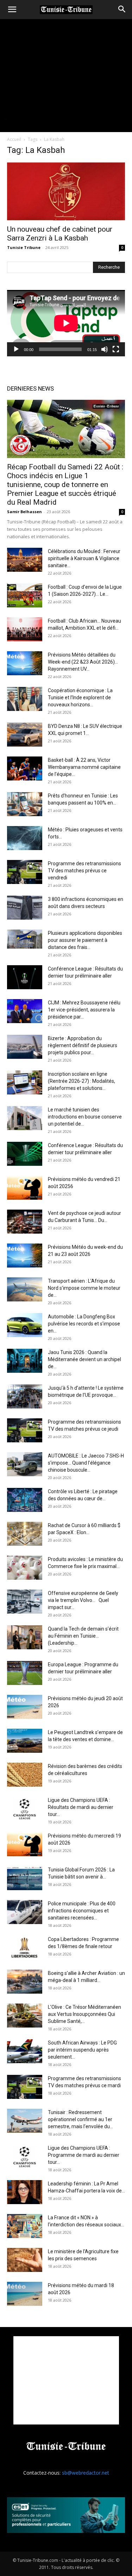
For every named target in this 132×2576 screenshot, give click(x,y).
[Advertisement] (66, 2380)
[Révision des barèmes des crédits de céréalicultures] (25, 1775)
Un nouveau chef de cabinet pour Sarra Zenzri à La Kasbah (60, 234)
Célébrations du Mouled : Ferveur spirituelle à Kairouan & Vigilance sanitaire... (84, 558)
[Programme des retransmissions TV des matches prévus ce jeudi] (25, 1431)
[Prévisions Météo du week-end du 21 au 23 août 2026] (25, 1256)
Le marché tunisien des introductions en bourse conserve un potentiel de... (85, 1117)
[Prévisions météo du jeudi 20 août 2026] (25, 1707)
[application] (66, 323)
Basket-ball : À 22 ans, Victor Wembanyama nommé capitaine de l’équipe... (84, 767)
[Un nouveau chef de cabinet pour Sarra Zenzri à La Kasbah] (66, 191)
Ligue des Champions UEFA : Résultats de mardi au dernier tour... (81, 1807)
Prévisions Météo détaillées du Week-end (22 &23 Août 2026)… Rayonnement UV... (83, 662)
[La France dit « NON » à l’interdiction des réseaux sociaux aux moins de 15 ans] (25, 2226)
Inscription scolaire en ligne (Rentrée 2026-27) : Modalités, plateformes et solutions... (81, 1081)
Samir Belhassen (24, 512)
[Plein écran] (116, 349)
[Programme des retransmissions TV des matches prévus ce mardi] (25, 2087)
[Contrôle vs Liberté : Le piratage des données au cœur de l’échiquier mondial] (25, 1500)
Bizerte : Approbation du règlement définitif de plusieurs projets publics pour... (83, 1045)
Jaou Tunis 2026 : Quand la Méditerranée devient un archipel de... (84, 1359)
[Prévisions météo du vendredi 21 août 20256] (25, 1188)
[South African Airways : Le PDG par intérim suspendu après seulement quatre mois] (25, 2051)
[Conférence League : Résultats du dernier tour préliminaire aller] (25, 977)
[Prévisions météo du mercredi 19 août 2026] (25, 1844)
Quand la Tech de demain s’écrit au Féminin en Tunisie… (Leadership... (83, 1636)
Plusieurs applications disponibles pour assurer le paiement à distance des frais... (85, 940)
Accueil (14, 139)
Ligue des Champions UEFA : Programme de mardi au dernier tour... (84, 2155)
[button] (12, 10)
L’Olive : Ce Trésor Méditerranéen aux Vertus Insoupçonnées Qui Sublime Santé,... (84, 2014)
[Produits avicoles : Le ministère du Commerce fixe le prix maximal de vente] (25, 1568)
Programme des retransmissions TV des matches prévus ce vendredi (84, 871)
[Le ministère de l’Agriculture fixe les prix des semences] (25, 2260)
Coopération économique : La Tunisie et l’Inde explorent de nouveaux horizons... (80, 698)
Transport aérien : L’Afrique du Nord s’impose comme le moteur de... (84, 1288)
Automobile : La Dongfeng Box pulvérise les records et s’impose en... (84, 1324)
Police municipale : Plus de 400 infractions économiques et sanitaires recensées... (82, 1911)
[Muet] (105, 349)
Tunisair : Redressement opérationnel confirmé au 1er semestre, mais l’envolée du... (80, 2119)
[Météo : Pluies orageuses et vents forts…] (25, 838)
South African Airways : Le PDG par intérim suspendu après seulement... (82, 2050)
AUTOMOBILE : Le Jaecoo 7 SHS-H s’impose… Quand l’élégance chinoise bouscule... (86, 1463)
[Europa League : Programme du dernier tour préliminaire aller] (25, 1673)
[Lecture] (16, 349)
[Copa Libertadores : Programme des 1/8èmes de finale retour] (25, 1948)
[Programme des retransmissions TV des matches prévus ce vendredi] (25, 872)
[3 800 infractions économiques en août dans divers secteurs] (25, 908)
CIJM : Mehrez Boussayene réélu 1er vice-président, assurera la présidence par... (84, 1010)
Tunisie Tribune (24, 247)
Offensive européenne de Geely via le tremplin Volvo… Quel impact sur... (83, 1600)
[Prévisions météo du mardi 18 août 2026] (25, 2294)
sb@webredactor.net (86, 2473)
